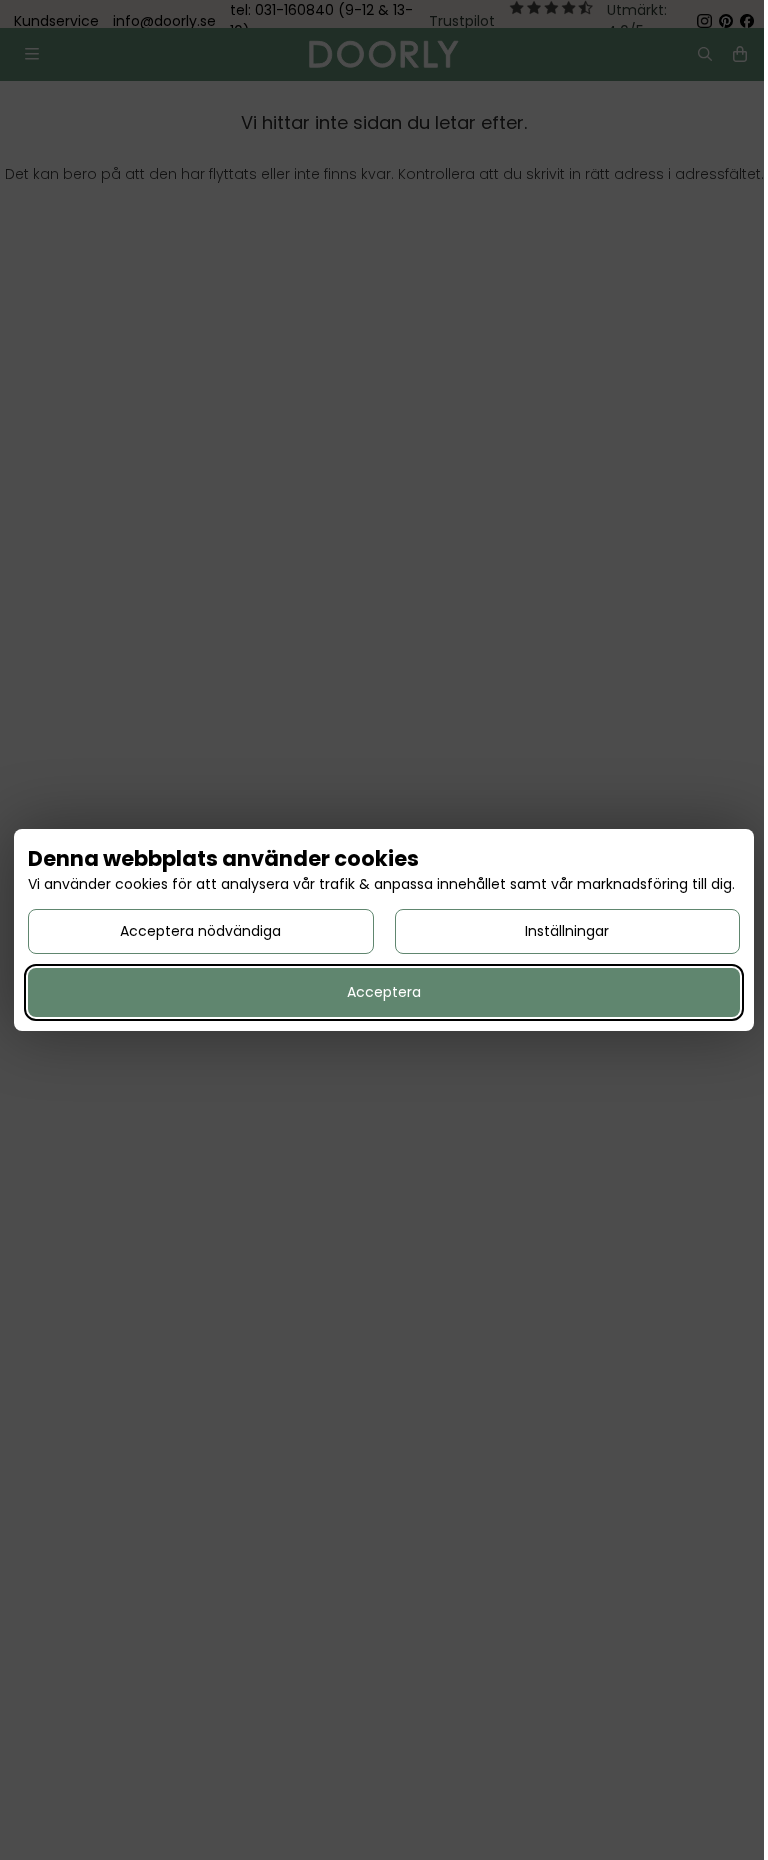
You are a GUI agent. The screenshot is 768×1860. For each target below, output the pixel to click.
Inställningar (567, 931)
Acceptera (384, 992)
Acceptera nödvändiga (200, 931)
